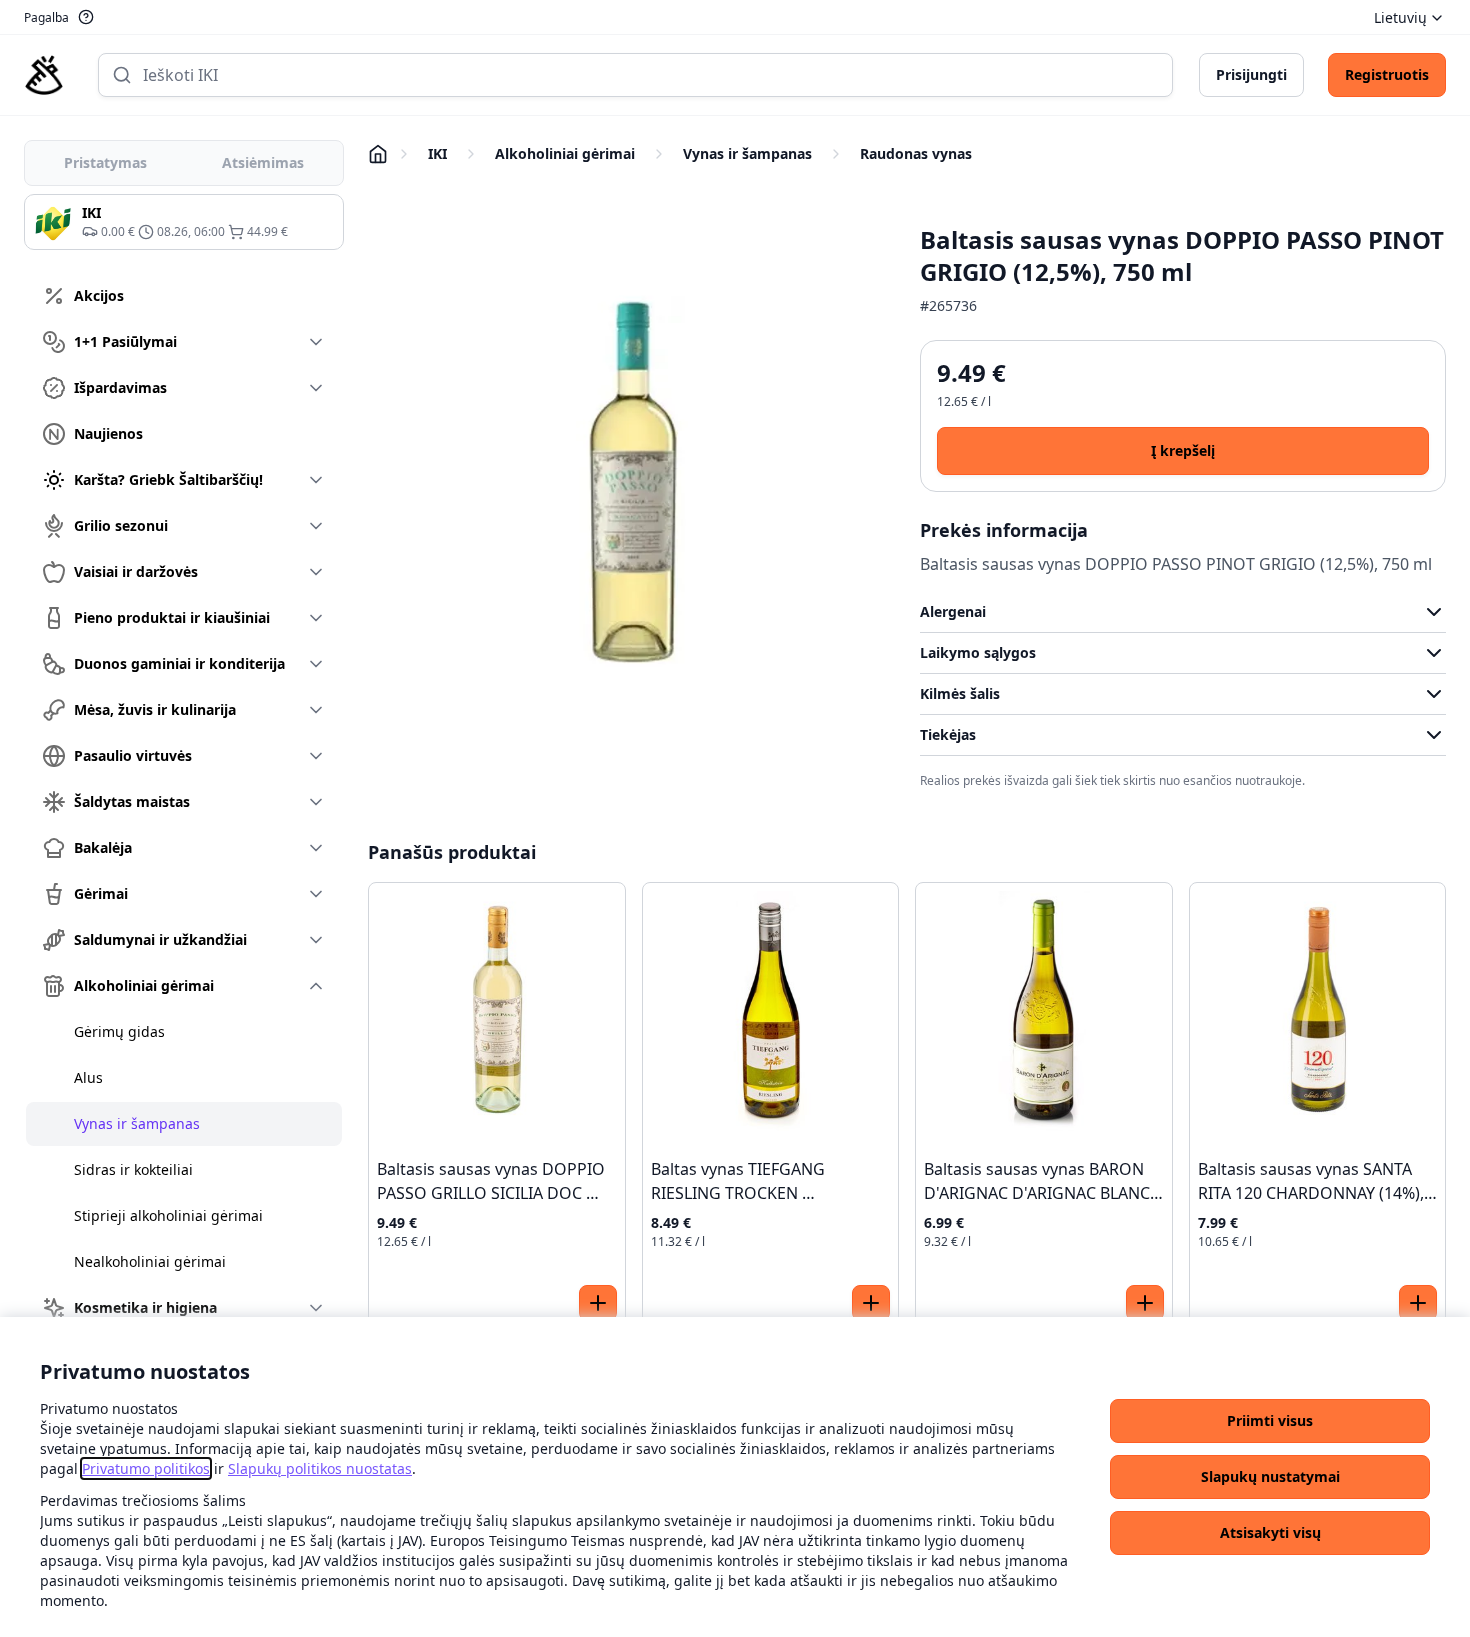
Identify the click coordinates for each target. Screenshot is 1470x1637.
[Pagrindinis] (44, 75)
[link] (146, 1468)
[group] (184, 222)
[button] (1270, 1421)
